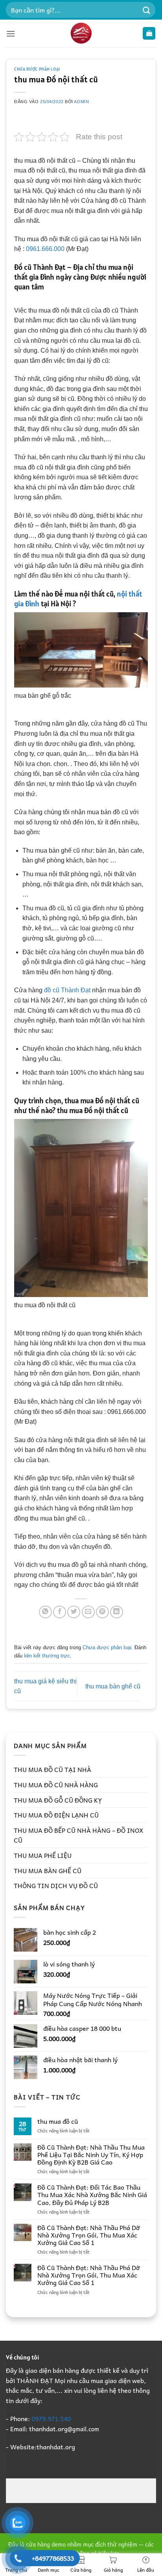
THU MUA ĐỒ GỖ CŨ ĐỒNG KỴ (58, 1800)
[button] (11, 34)
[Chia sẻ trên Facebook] (60, 1612)
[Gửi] (147, 10)
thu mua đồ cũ (58, 2121)
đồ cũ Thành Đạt (67, 990)
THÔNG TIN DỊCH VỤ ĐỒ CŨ (56, 1885)
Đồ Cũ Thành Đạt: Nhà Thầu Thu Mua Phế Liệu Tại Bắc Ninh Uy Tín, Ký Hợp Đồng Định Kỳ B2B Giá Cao (91, 2155)
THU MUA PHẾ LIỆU (43, 1855)
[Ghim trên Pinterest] (102, 1612)
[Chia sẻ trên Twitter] (74, 1612)
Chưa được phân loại (37, 69)
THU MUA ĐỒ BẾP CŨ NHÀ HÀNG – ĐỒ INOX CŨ (78, 1835)
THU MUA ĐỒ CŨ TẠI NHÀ (52, 1769)
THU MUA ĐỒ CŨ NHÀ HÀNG (56, 1785)
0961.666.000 (46, 249)
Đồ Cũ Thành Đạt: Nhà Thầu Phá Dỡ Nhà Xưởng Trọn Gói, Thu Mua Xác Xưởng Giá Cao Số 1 (89, 2235)
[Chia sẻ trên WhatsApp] (45, 1612)
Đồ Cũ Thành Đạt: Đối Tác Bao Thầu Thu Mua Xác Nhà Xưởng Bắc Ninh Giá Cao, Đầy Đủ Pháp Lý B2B (92, 2195)
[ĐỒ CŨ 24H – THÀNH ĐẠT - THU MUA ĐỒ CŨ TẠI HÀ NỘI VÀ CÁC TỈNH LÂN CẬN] (81, 33)
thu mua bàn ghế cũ (113, 1686)
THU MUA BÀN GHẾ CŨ (48, 1870)
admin (81, 102)
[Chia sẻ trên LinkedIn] (117, 1612)
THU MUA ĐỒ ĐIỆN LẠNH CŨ (56, 1815)
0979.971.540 (51, 2418)
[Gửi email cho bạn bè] (88, 1612)
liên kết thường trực (47, 1656)
